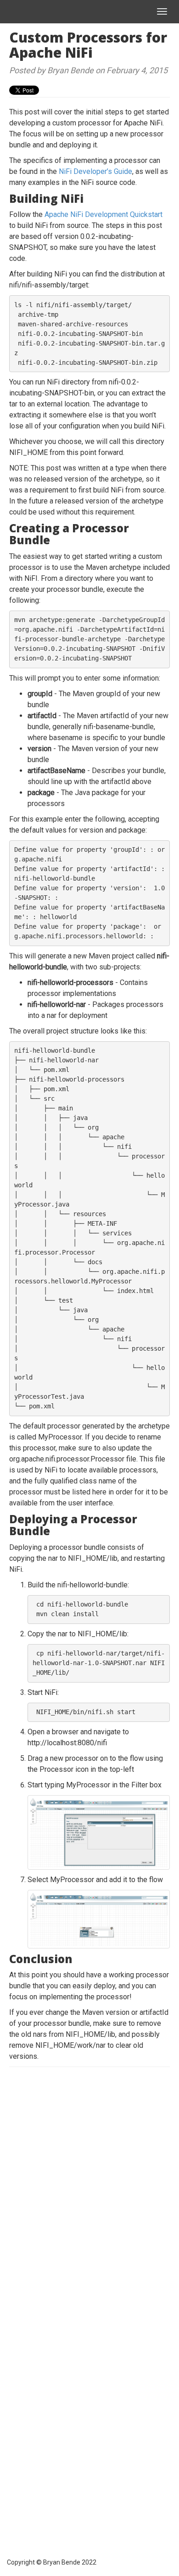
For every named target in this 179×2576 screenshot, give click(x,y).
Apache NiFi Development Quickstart (103, 214)
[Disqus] (89, 2191)
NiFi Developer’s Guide (95, 171)
